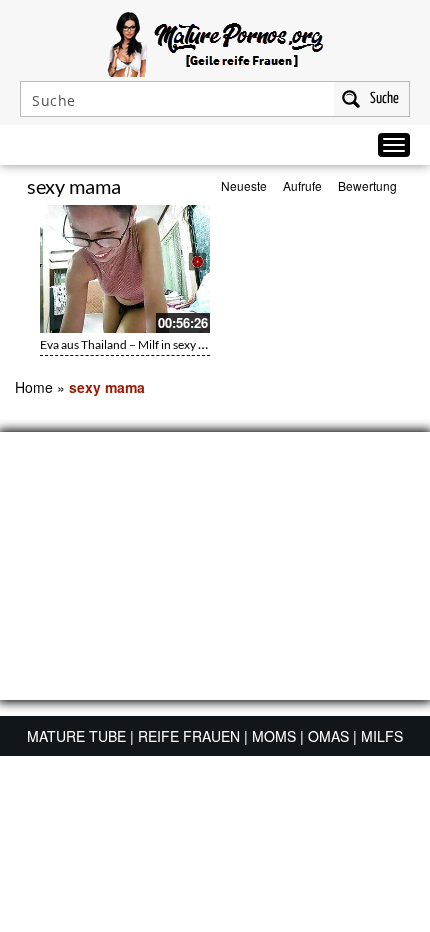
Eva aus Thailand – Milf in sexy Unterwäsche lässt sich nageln (196, 344)
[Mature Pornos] (215, 42)
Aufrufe (302, 185)
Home (34, 387)
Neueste (244, 185)
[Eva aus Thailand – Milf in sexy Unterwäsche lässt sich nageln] (125, 269)
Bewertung (367, 185)
